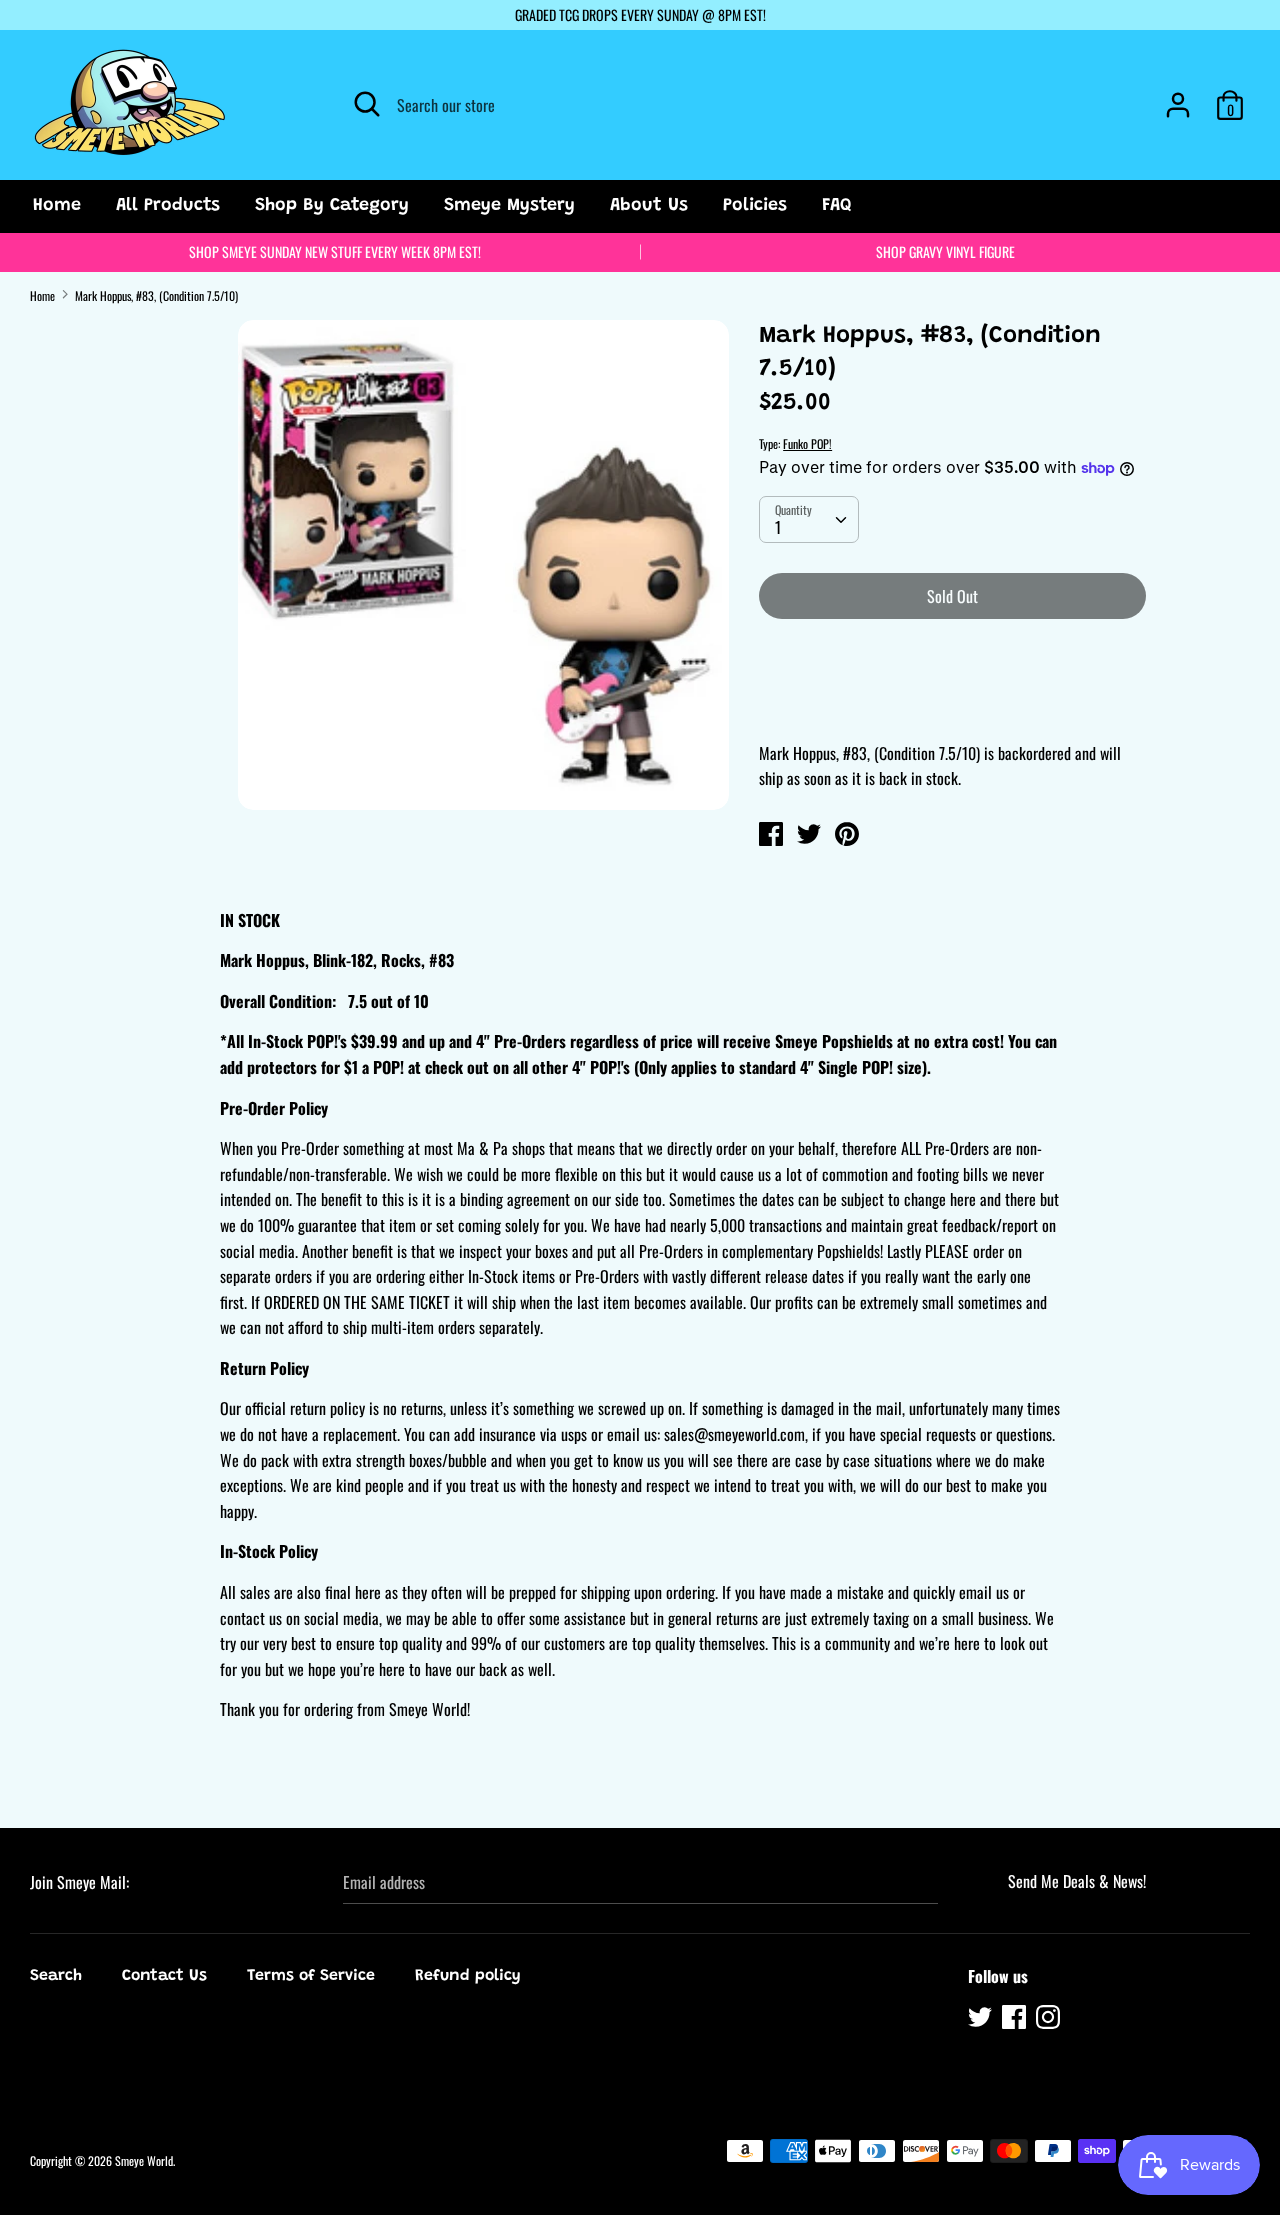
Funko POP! (807, 443)
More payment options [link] (952, 704)
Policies (755, 206)
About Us (649, 206)
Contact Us (164, 1976)
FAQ (837, 206)
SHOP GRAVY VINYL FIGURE (945, 251)
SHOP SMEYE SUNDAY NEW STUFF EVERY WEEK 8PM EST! (335, 251)
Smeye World (144, 2160)
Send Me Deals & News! (1077, 1881)
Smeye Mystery (509, 206)
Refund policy (468, 1976)
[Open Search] (367, 104)
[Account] (1178, 97)
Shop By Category (332, 206)
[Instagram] (1050, 2020)
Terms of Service (311, 1976)
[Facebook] (1016, 2020)
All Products (168, 206)
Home (57, 206)
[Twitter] (982, 2020)
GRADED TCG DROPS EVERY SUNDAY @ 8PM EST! (640, 14)
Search (56, 1976)
